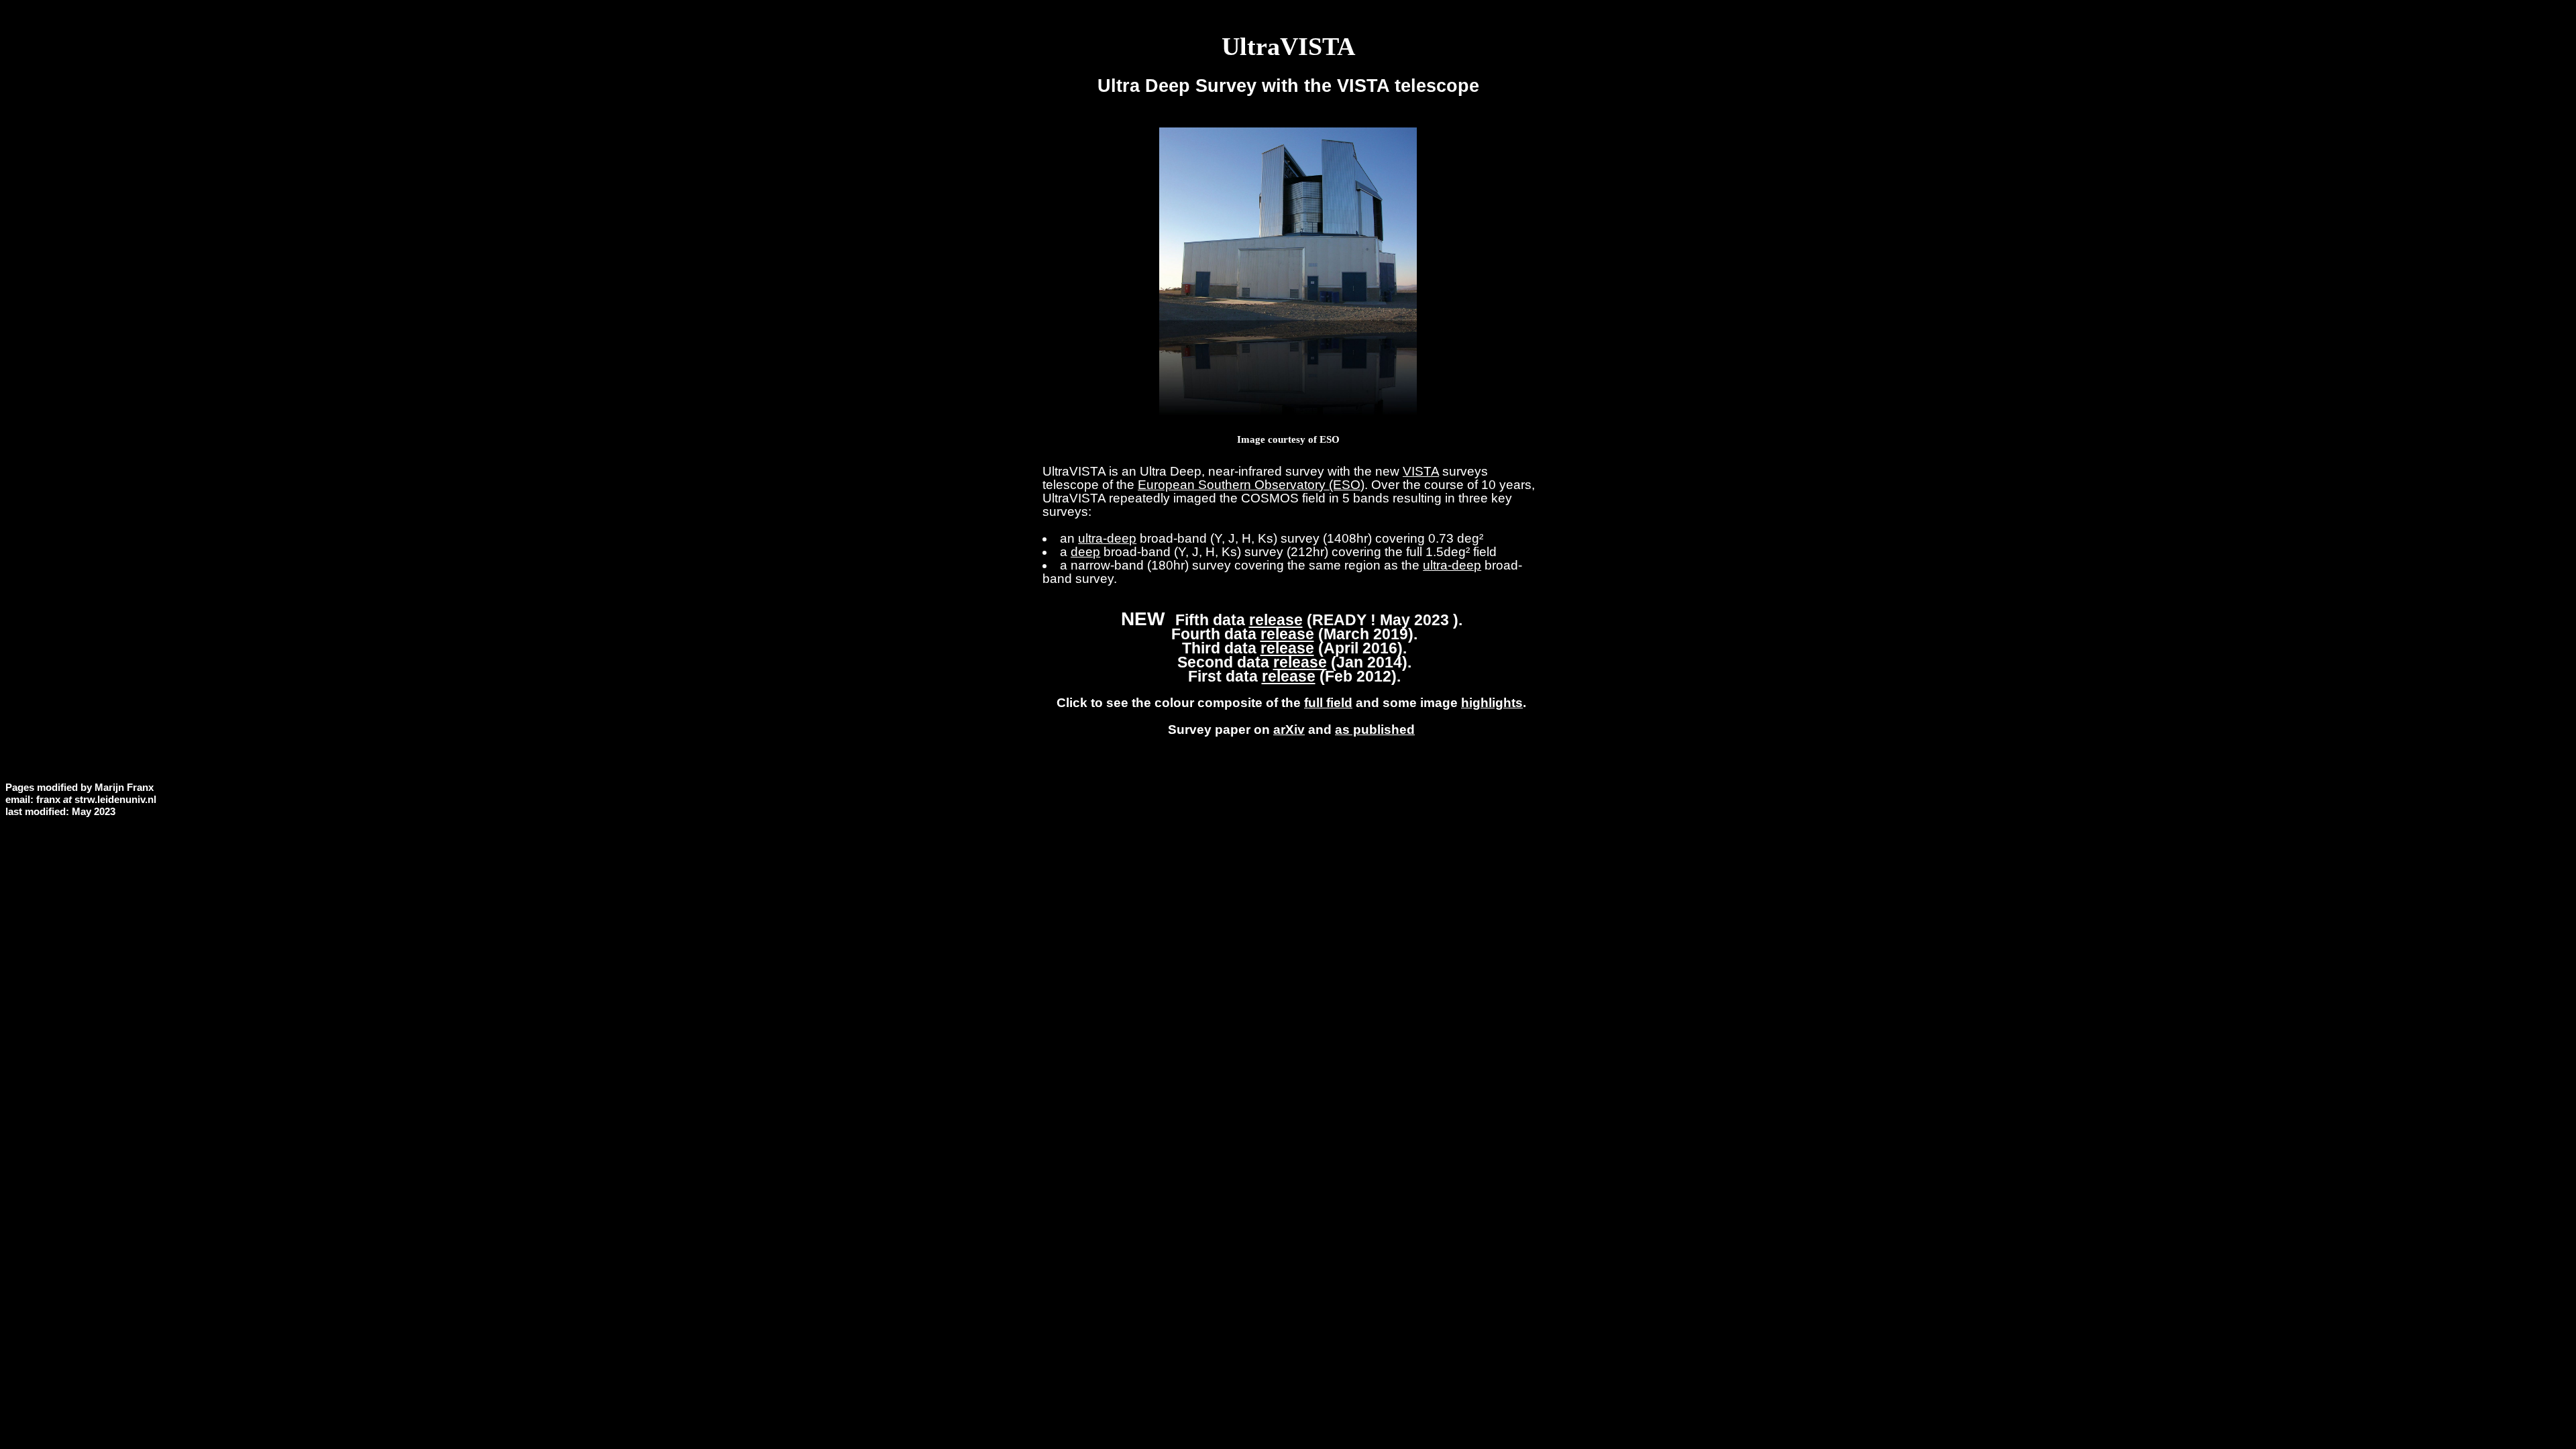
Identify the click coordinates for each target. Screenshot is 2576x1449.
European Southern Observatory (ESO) (1251, 485)
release (1276, 620)
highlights (1492, 703)
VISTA (1421, 471)
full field (1328, 703)
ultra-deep (1107, 538)
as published (1375, 730)
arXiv (1289, 730)
